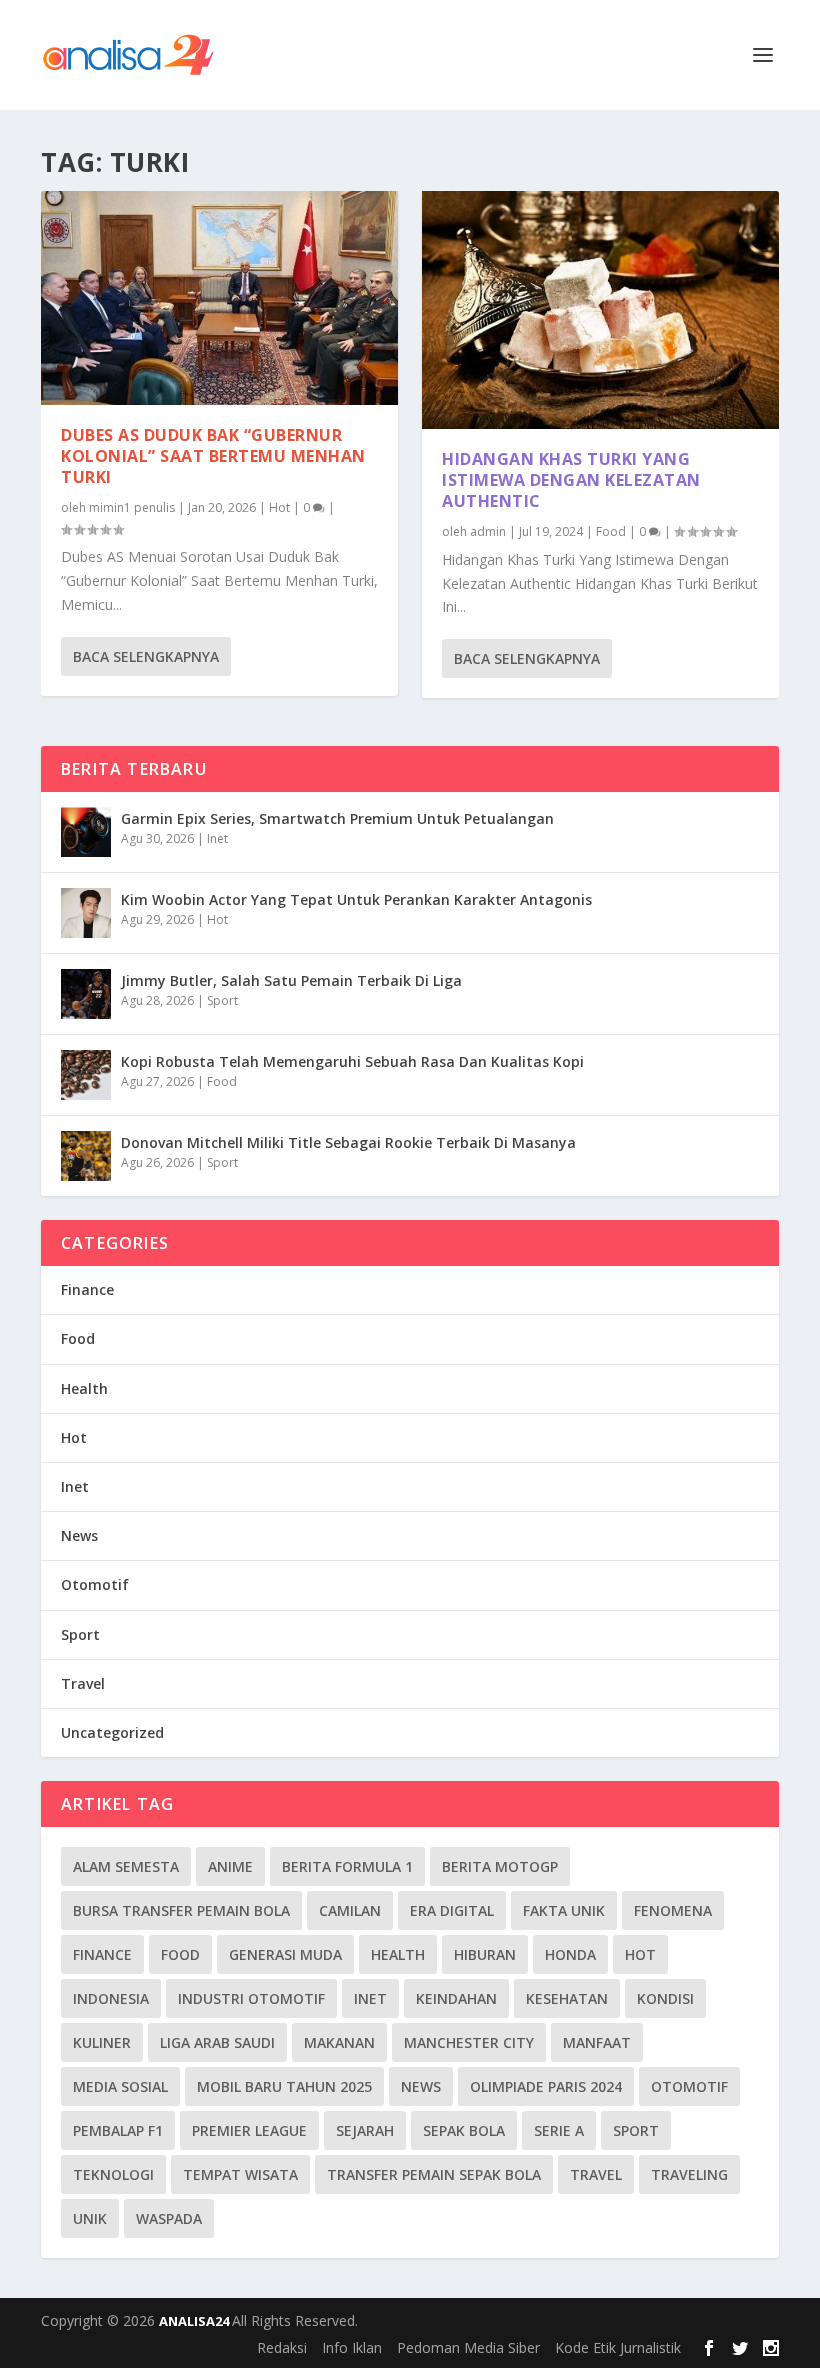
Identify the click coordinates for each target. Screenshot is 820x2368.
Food (611, 531)
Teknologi (113, 2174)
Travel (83, 1683)
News (79, 1535)
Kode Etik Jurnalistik (618, 2347)
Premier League (249, 2130)
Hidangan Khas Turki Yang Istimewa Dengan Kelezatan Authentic (571, 480)
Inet (217, 838)
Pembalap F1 (118, 2130)
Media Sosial (120, 2086)
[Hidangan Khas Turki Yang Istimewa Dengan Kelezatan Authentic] (600, 310)
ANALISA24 (195, 2321)
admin (488, 531)
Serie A (559, 2130)
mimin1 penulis (132, 507)
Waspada (169, 2218)
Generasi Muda (285, 1954)
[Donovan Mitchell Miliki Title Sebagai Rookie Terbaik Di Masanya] (86, 1156)
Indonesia (111, 1998)
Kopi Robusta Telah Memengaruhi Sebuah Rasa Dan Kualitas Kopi (352, 1061)
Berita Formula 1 (347, 1866)
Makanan (339, 2042)
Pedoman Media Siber (468, 2347)
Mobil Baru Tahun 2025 (284, 2086)
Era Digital (452, 1910)
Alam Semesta (126, 1866)
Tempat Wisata (240, 2174)
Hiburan (485, 1954)
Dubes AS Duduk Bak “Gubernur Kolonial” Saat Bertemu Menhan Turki (213, 456)
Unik (90, 2218)
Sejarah (365, 2130)
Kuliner (102, 2042)
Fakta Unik (564, 1910)
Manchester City (469, 2042)
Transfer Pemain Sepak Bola (434, 2174)
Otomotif (95, 1584)
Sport (222, 1000)
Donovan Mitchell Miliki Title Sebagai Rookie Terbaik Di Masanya (348, 1142)
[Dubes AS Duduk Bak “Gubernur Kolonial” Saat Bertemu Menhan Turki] (219, 298)
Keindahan (456, 1998)
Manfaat (597, 2042)
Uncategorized (112, 1732)
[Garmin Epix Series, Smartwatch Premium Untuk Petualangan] (86, 832)
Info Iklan (352, 2347)
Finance (87, 1289)
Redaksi (282, 2347)
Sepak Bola (464, 2130)
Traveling (689, 2174)
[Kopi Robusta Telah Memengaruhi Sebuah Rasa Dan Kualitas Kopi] (86, 1075)
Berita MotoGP (500, 1866)
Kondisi (665, 1998)
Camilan (350, 1910)
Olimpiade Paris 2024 (546, 2086)
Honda (570, 1954)
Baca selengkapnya (146, 656)
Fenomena (673, 1910)
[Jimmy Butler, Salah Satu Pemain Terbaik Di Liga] (86, 994)
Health (84, 1388)
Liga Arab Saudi (217, 2042)
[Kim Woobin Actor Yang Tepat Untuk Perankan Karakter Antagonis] (86, 913)
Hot (279, 507)
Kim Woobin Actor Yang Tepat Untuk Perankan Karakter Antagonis (356, 899)
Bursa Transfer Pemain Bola (181, 1910)
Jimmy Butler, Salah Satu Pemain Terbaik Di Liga (291, 980)
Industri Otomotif (251, 1998)
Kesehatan (567, 1998)
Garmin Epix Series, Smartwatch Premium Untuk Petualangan (337, 818)
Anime (230, 1866)
